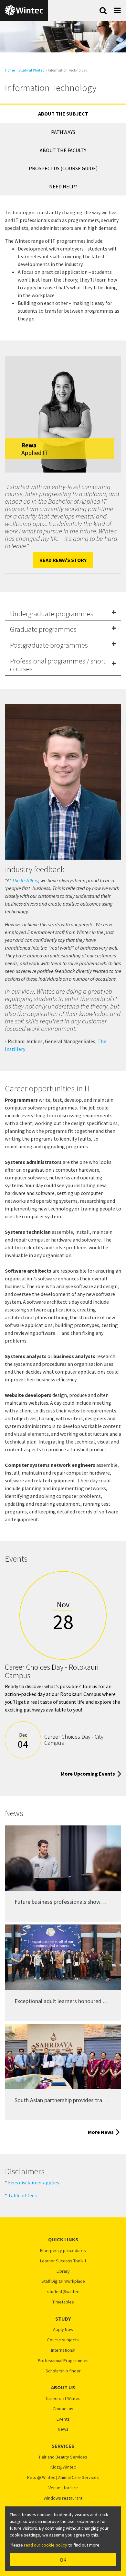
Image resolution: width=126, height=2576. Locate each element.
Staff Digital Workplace (63, 2281)
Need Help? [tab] (63, 186)
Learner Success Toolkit (63, 2261)
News (63, 2429)
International (63, 2350)
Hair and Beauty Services (63, 2457)
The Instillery (25, 880)
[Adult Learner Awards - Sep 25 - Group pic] (63, 1957)
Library (63, 2271)
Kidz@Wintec (63, 2467)
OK (63, 2560)
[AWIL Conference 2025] (63, 1858)
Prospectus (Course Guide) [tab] (63, 168)
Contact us (63, 2409)
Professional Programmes (63, 2361)
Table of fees (22, 2195)
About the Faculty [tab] (63, 150)
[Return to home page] (24, 10)
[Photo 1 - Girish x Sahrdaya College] (63, 2057)
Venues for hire (63, 2488)
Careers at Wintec (63, 2398)
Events (63, 2419)
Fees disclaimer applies (34, 2182)
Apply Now (63, 2330)
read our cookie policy (46, 2545)
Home (10, 70)
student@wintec (63, 2292)
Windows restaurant (63, 2498)
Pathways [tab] (63, 132)
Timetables (63, 2302)
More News (101, 2132)
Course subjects (63, 2340)
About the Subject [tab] (63, 114)
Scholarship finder (63, 2371)
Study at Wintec (31, 70)
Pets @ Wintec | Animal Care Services (63, 2477)
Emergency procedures (63, 2251)
